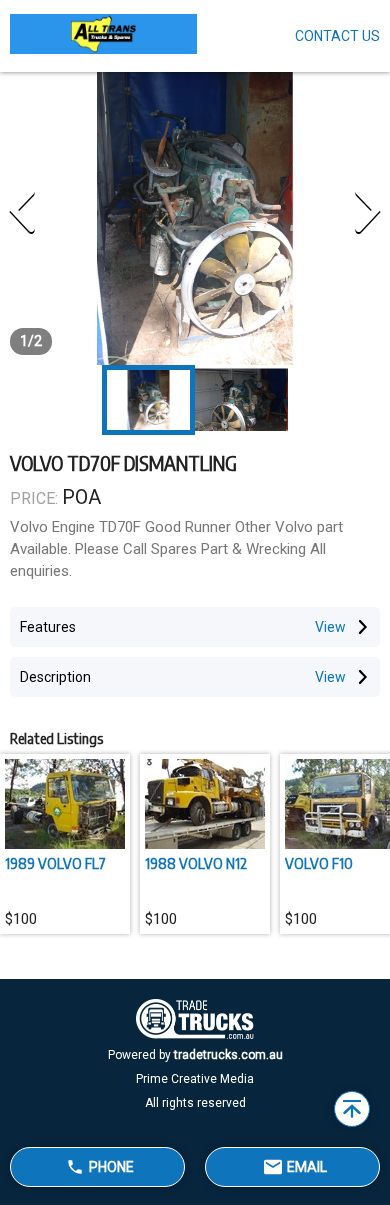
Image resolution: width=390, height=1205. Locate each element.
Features (48, 627)
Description (55, 677)
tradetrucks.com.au (228, 1055)
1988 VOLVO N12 (196, 863)
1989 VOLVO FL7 (55, 863)
